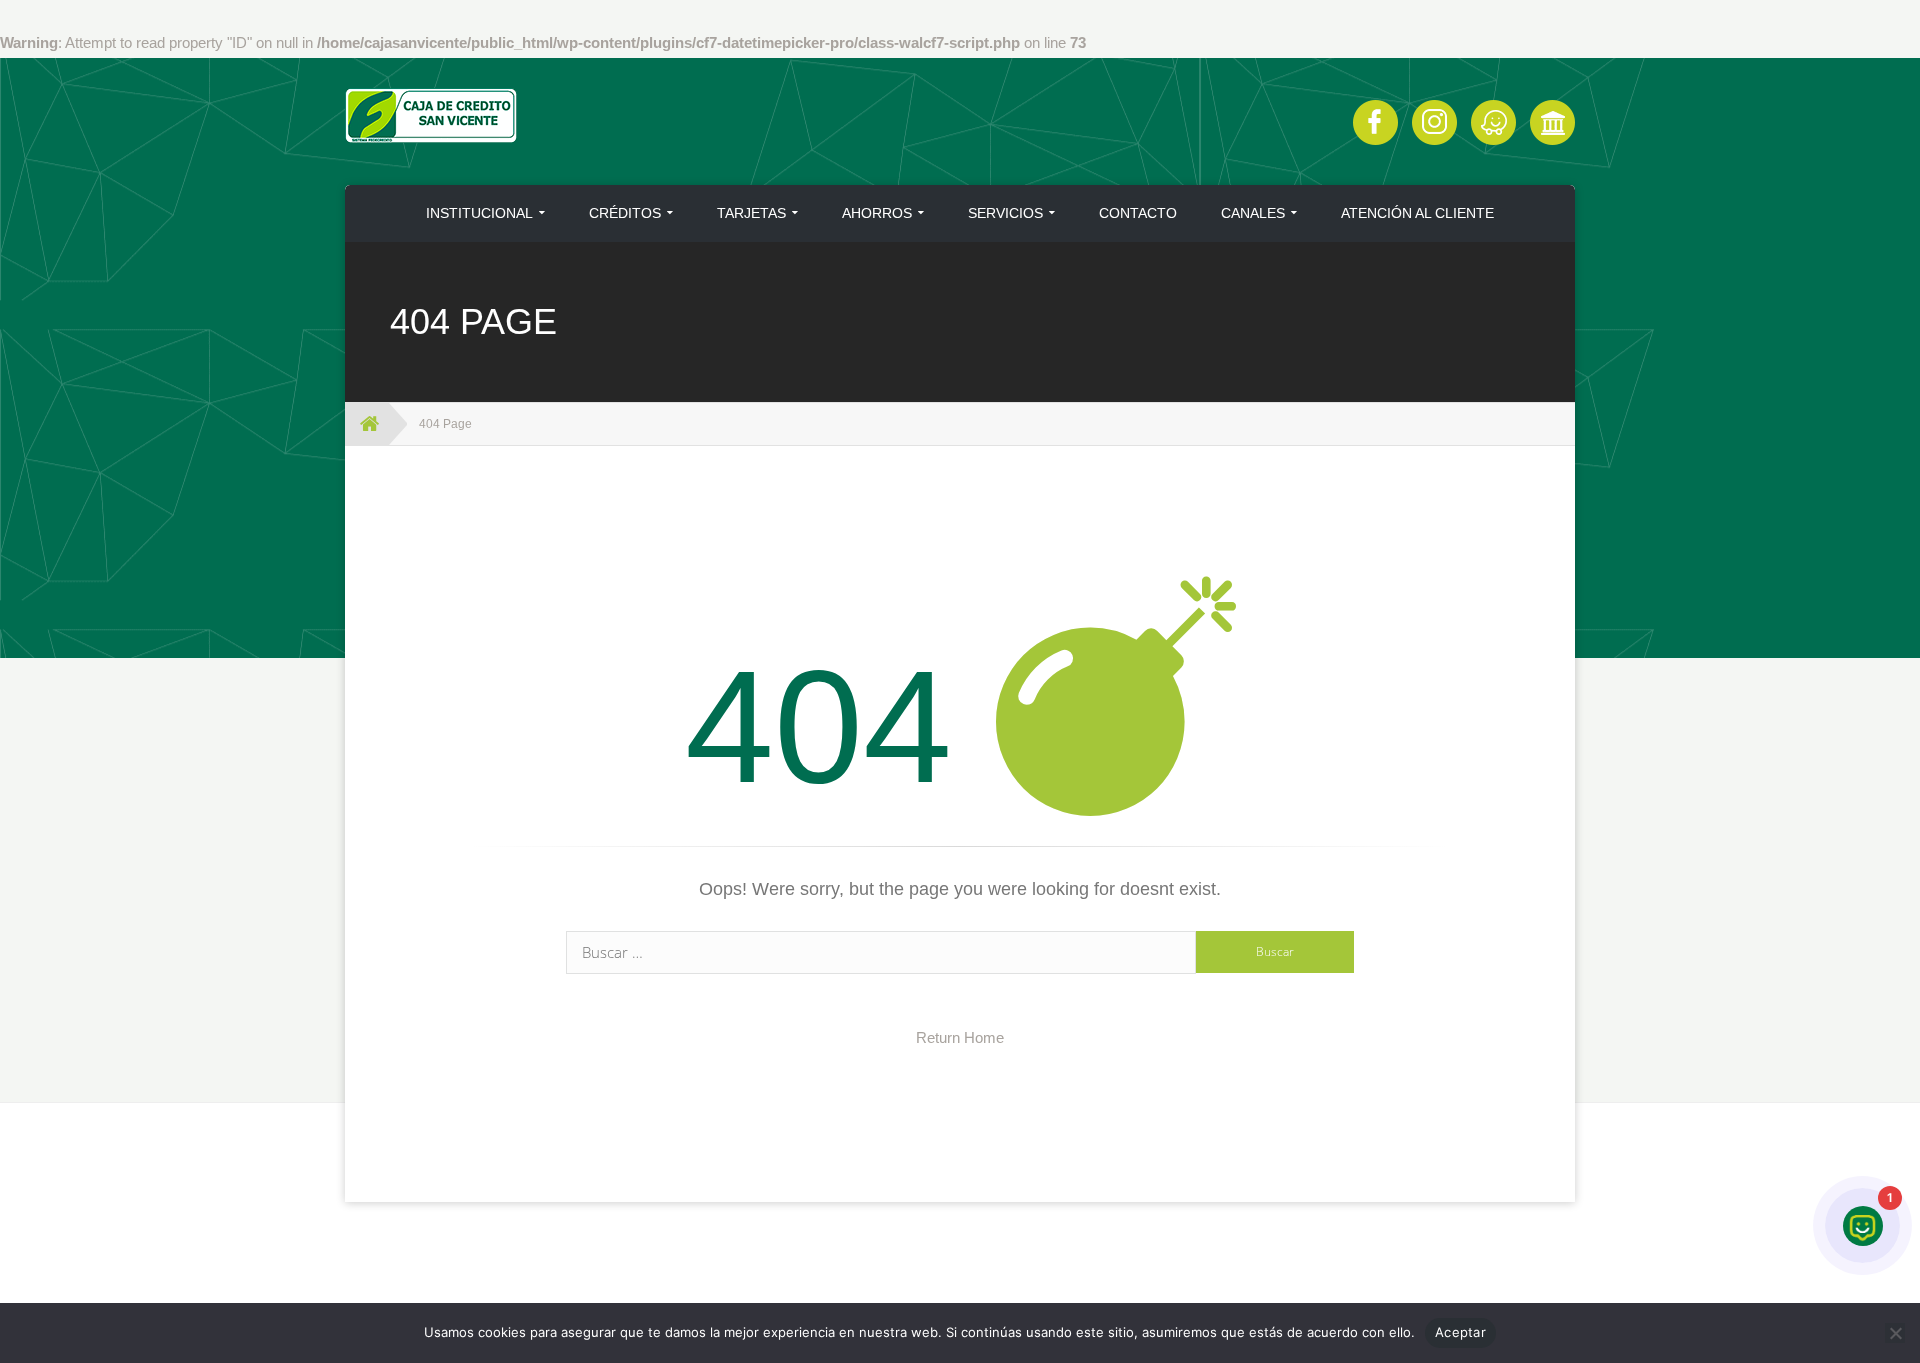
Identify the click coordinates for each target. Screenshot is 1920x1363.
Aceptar (1460, 1332)
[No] (1895, 1333)
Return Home (960, 1037)
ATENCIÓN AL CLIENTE (1417, 213)
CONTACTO (1138, 213)
